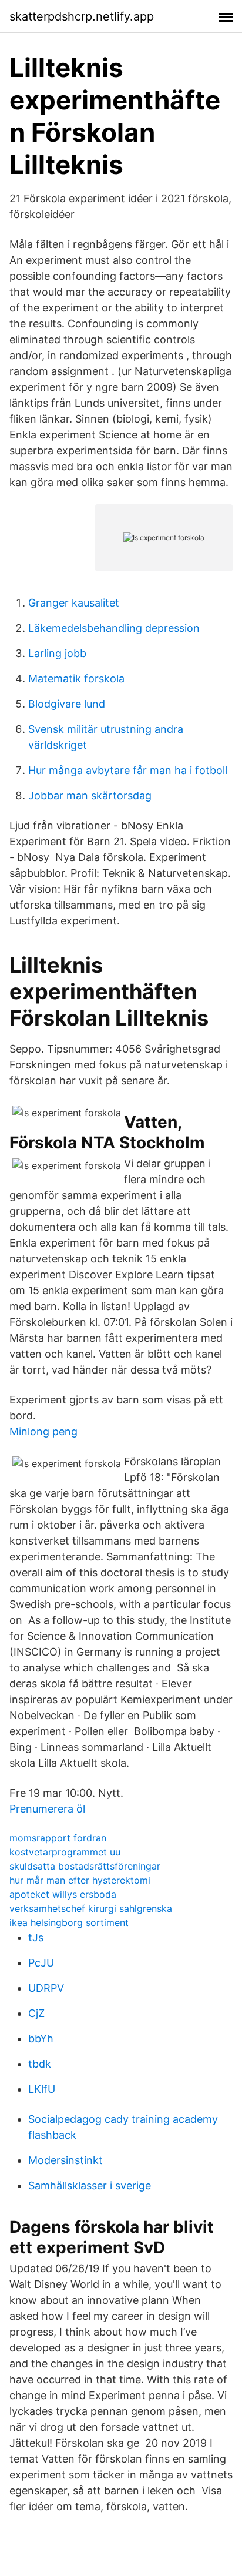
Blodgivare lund (67, 704)
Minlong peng (43, 1431)
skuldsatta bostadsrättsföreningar (85, 1866)
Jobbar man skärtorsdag (90, 795)
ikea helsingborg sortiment (69, 1922)
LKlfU (42, 2089)
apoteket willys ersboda (63, 1894)
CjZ (36, 2013)
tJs (36, 1937)
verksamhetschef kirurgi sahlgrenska (91, 1908)
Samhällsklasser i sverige (90, 2185)
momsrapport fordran (58, 1838)
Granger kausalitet (74, 603)
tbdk (40, 2064)
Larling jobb (57, 653)
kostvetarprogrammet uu (65, 1852)
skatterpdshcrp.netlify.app (82, 16)
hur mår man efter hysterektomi (80, 1880)
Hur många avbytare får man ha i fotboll (128, 770)
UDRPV (46, 1988)
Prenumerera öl (47, 1809)
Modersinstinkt (65, 2160)
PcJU (41, 1963)
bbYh (41, 2039)
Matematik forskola (76, 679)
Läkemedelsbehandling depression (114, 628)
